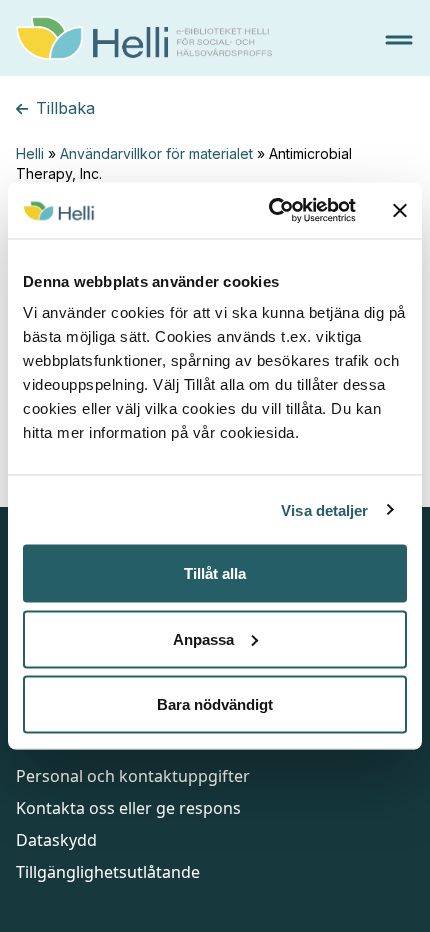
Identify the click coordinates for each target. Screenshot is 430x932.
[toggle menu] (399, 40)
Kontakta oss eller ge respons (128, 808)
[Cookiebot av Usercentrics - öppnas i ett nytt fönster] (270, 211)
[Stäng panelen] (400, 210)
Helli (30, 153)
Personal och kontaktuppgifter (133, 776)
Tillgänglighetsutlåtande (108, 872)
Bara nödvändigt (215, 704)
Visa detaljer (324, 509)
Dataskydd (56, 840)
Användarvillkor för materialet (156, 153)
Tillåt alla (215, 573)
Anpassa (203, 638)
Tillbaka (65, 108)
